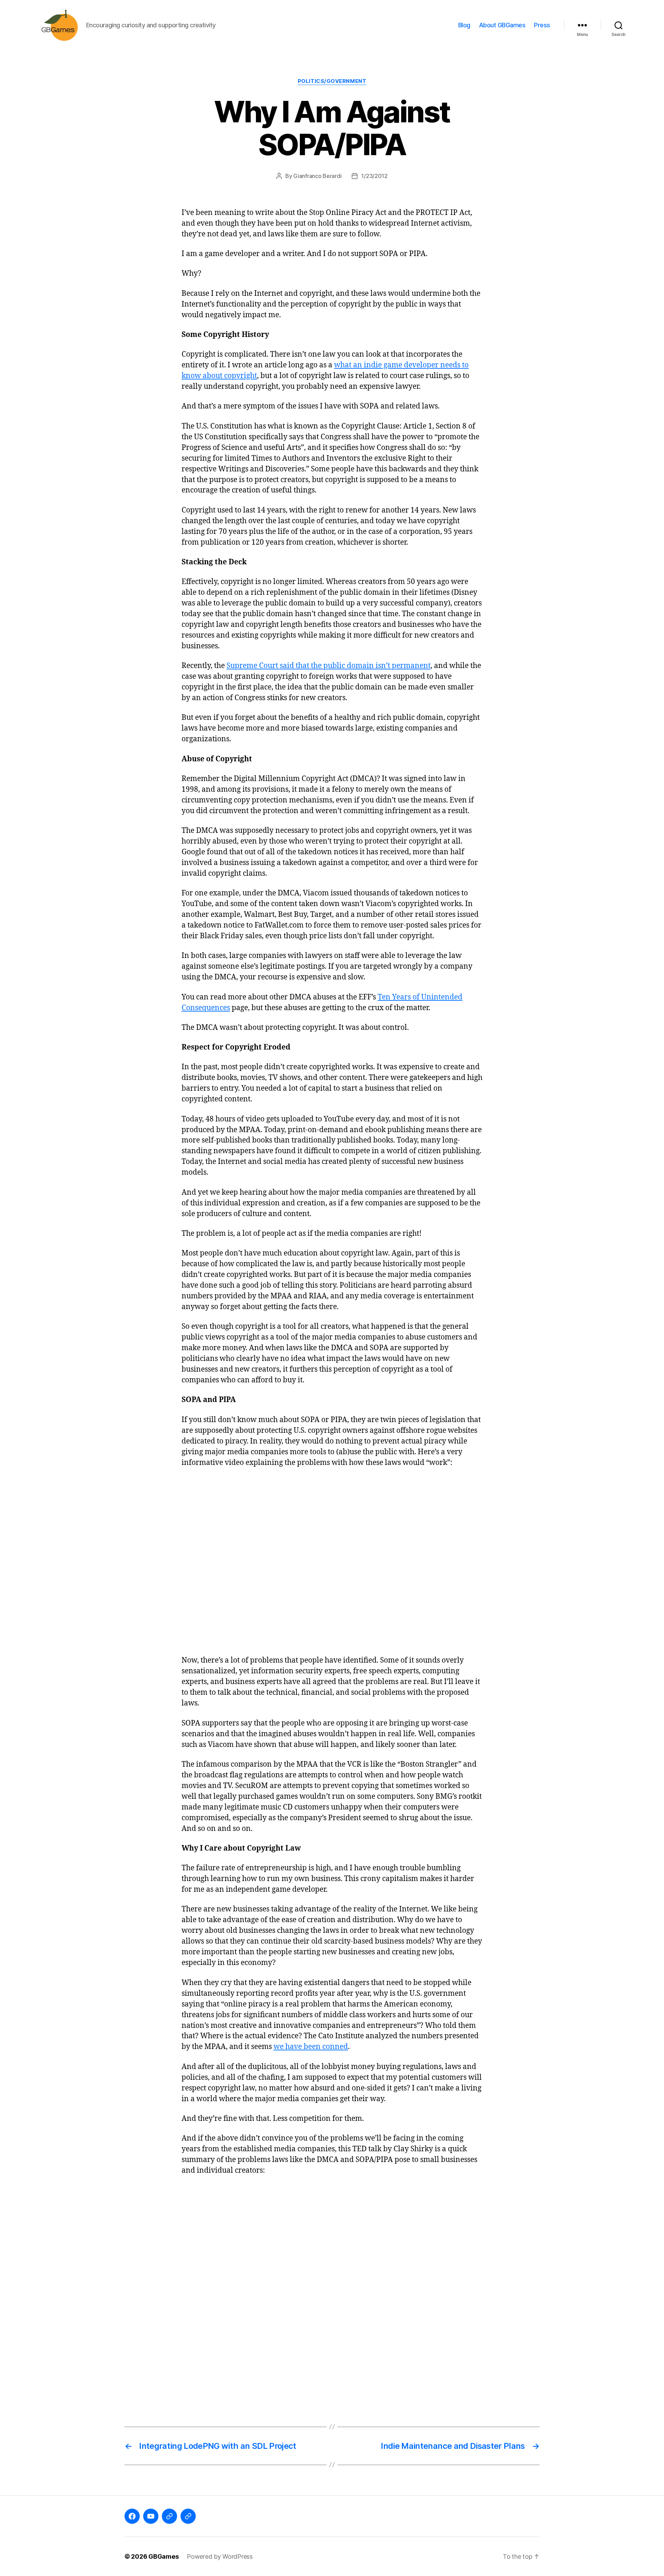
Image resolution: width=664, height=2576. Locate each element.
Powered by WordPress (220, 2556)
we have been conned (311, 2047)
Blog (464, 25)
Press (542, 25)
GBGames (163, 2556)
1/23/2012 (374, 176)
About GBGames (502, 25)
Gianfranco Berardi (317, 176)
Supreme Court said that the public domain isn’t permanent (329, 666)
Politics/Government (332, 81)
